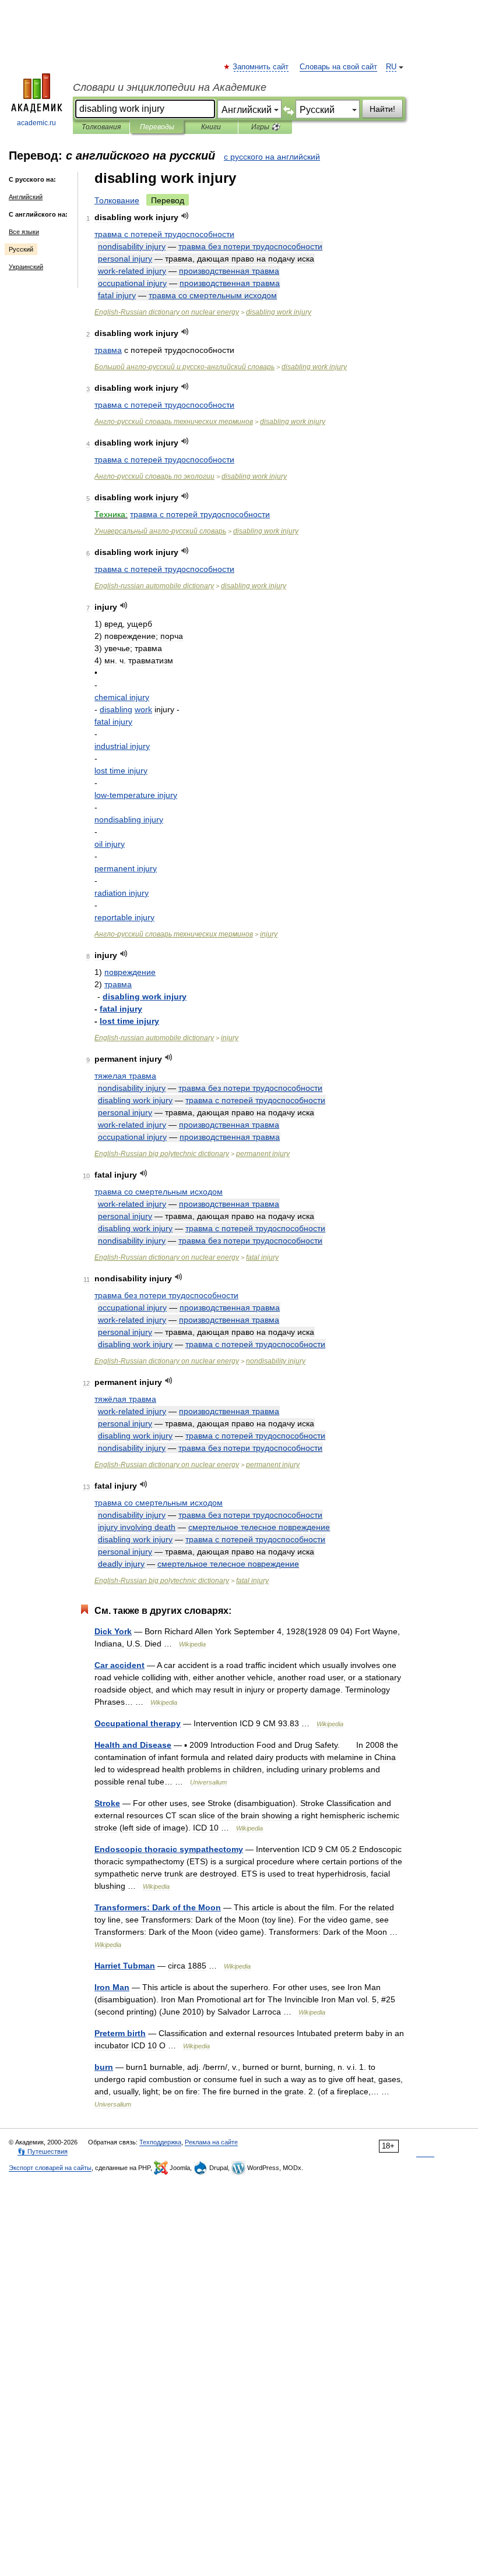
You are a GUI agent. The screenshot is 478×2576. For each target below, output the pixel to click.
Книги (211, 127)
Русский (21, 249)
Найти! (382, 109)
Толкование (117, 200)
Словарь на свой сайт (338, 67)
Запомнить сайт (261, 67)
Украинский (26, 267)
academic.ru (36, 123)
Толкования (101, 127)
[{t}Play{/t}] (185, 216)
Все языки (24, 232)
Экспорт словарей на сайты (50, 2168)
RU (391, 67)
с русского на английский (272, 157)
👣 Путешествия (43, 2151)
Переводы (157, 127)
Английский (26, 197)
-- (184, 367)
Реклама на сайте (211, 2142)
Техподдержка (160, 2142)
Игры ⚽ (266, 127)
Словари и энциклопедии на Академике (170, 87)
